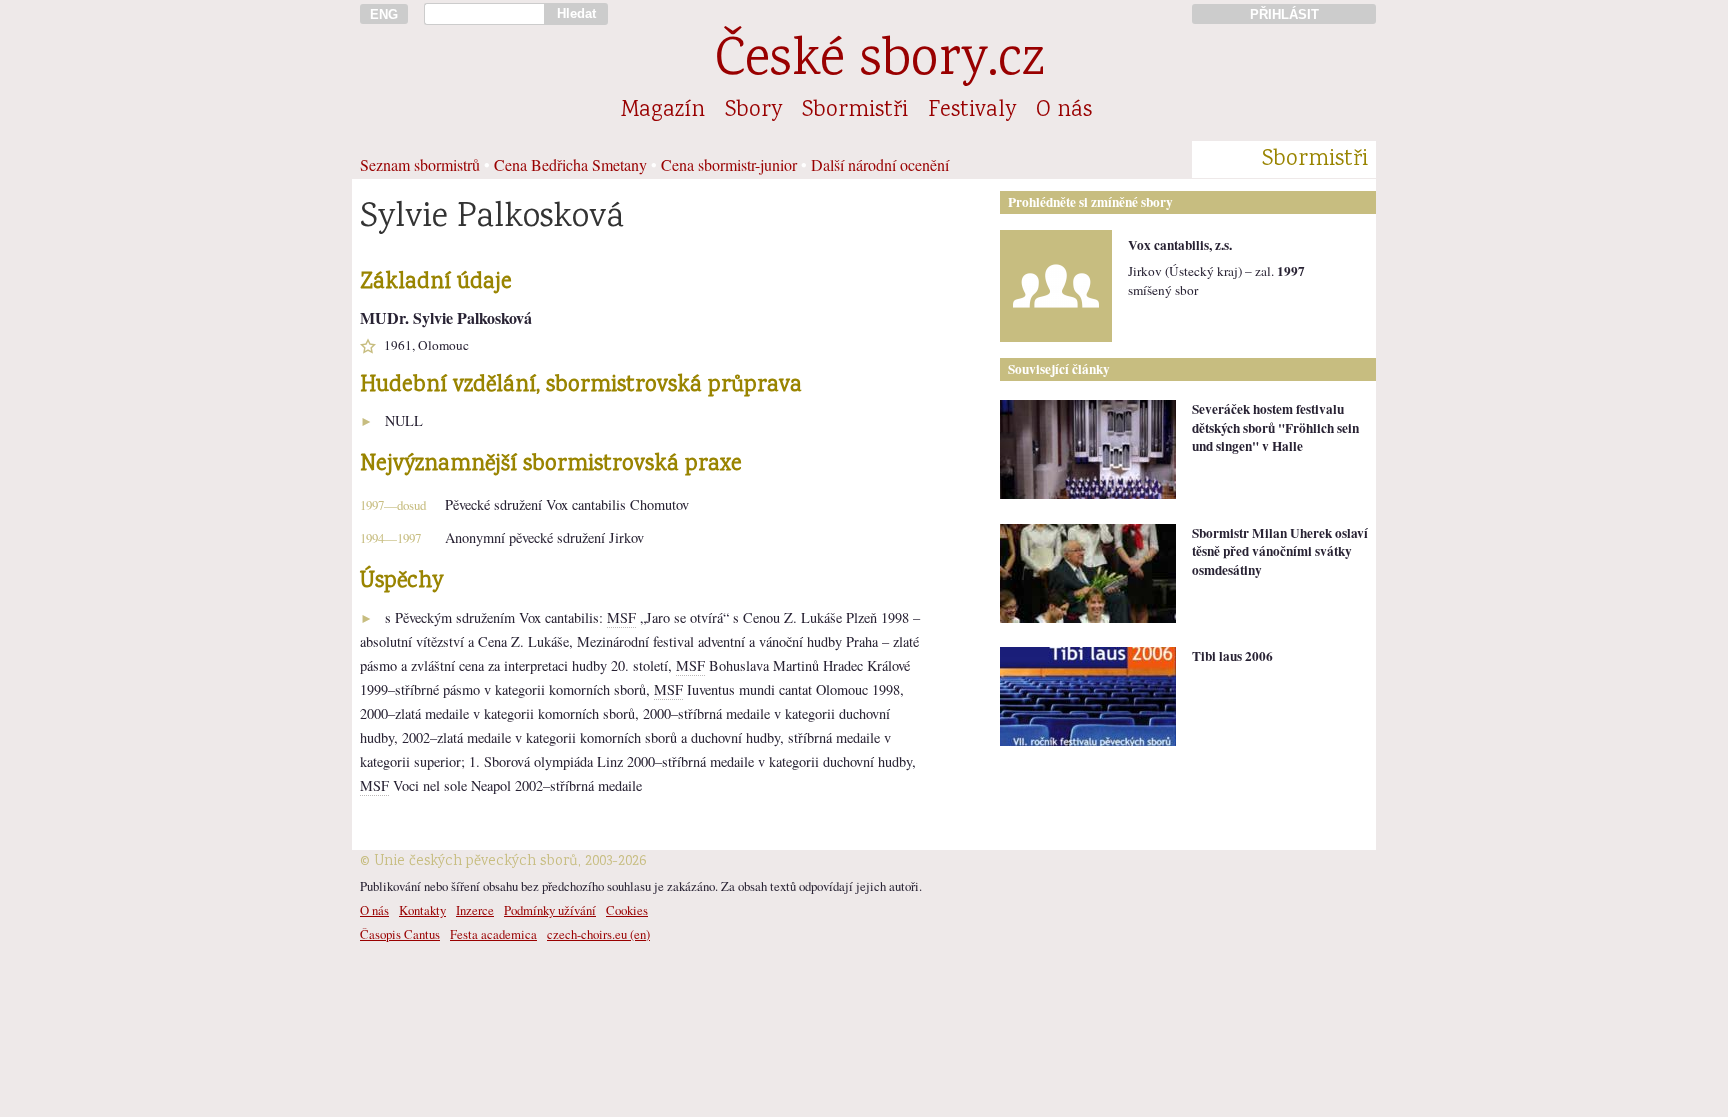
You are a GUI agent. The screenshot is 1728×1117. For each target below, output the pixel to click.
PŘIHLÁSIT (1284, 14)
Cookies (627, 910)
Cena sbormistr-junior (729, 164)
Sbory (753, 111)
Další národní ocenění (880, 164)
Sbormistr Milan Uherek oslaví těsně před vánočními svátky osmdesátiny (1280, 551)
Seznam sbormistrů (420, 164)
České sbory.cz (879, 62)
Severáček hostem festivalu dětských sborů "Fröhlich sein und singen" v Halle (1275, 427)
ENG (384, 14)
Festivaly (972, 111)
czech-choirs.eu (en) (598, 934)
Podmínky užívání (550, 910)
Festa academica (493, 934)
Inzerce (475, 910)
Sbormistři (855, 111)
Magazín (663, 111)
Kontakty (422, 910)
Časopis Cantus (400, 934)
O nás (1064, 111)
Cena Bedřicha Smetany (570, 164)
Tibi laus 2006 (1232, 656)
